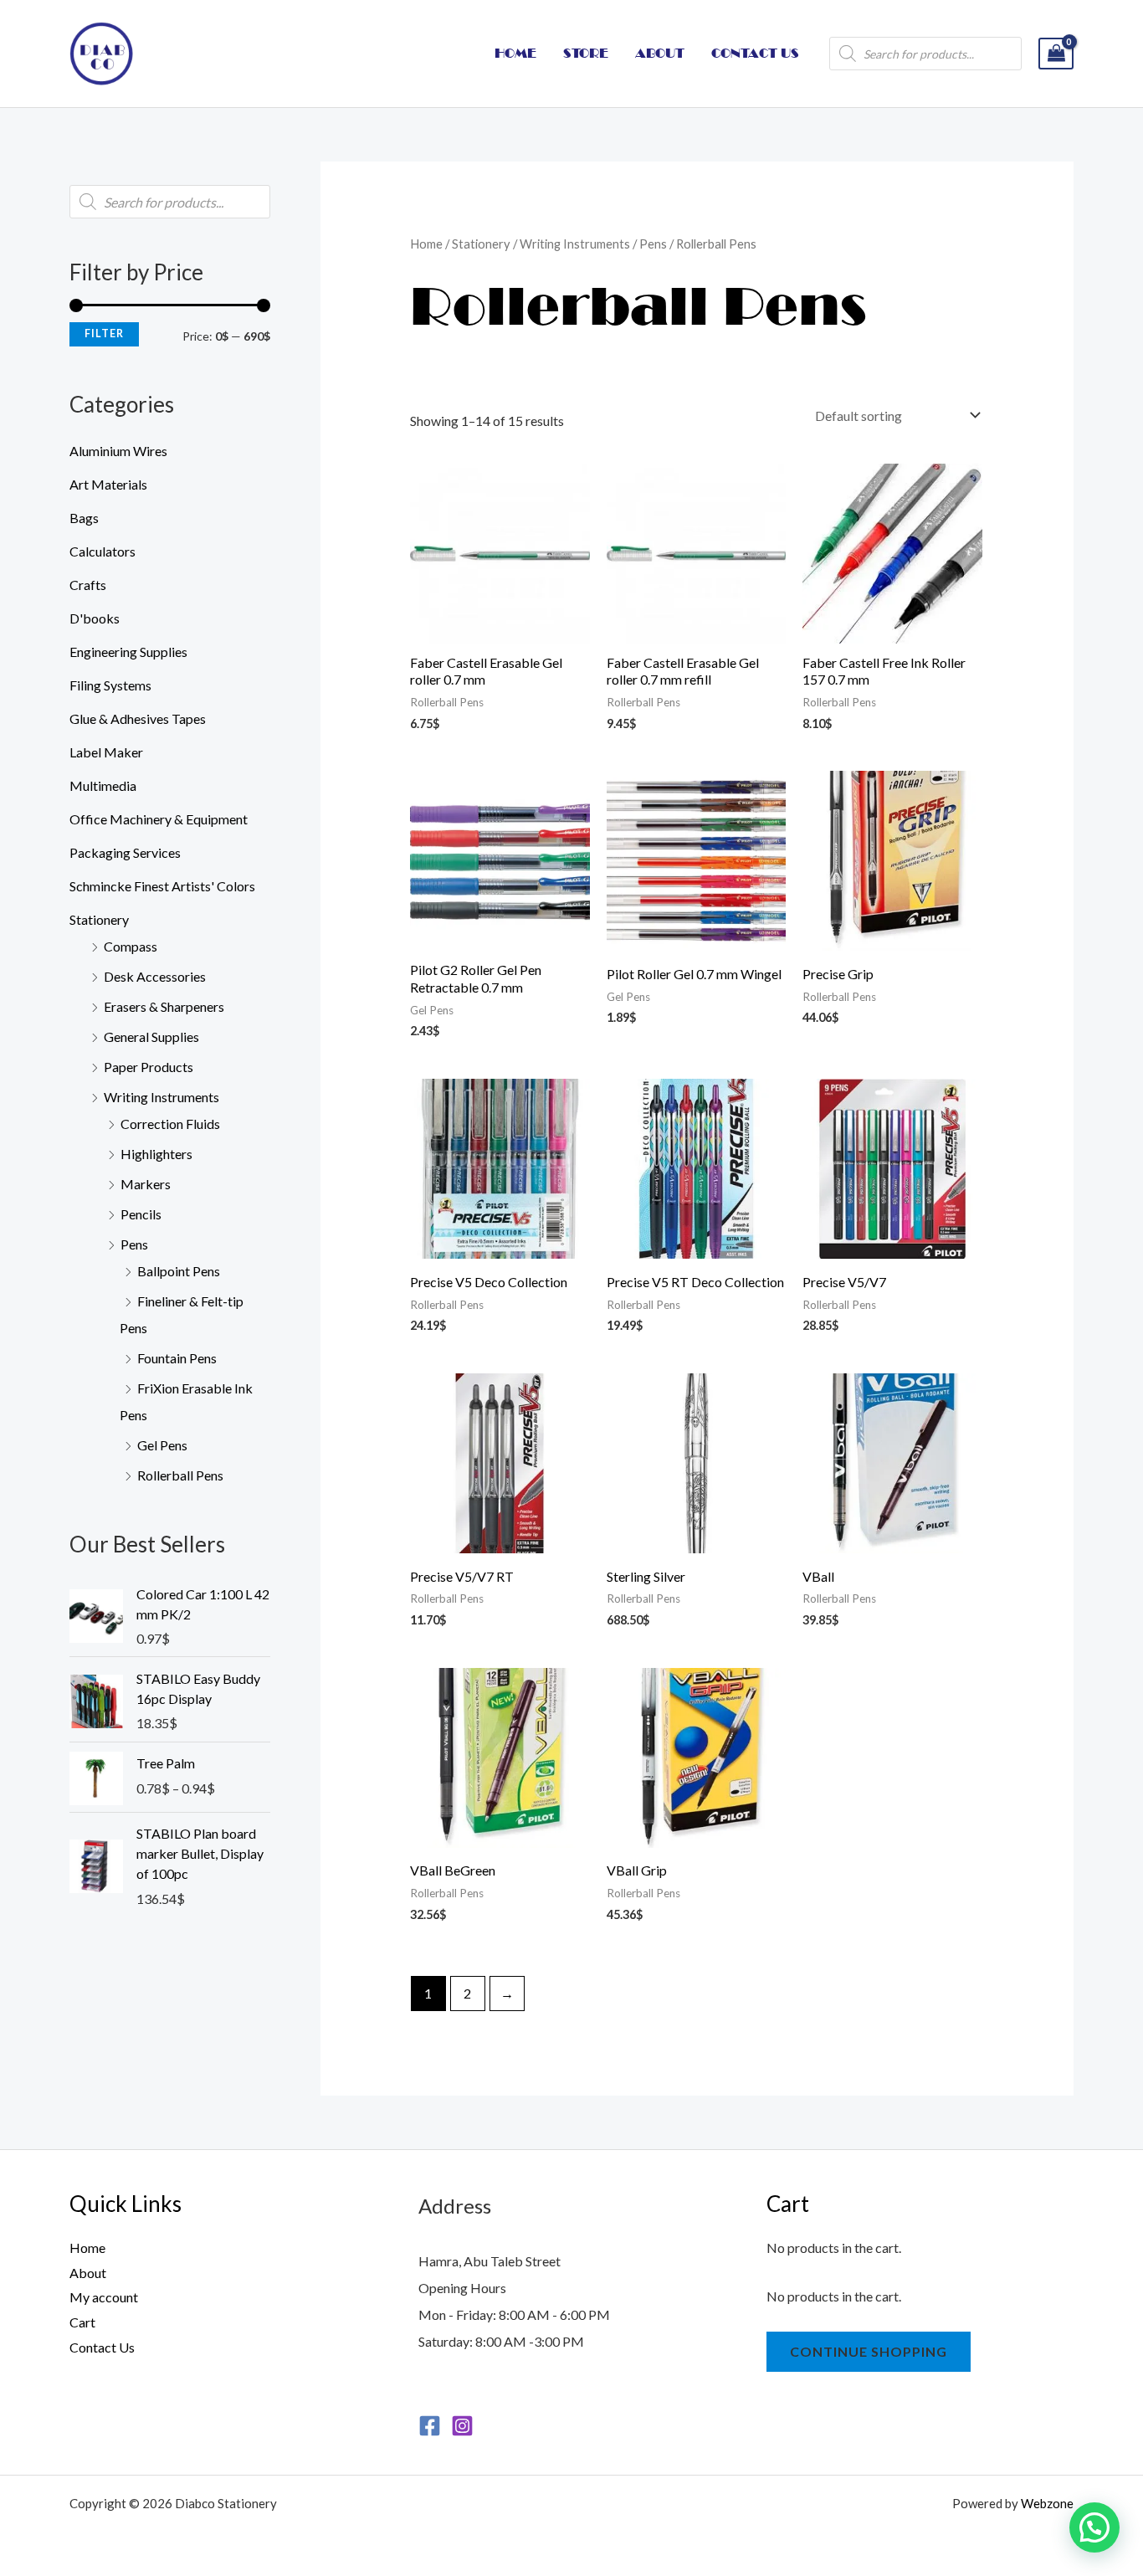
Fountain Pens (177, 1358)
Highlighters (156, 1154)
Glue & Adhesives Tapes (138, 718)
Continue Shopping (869, 2351)
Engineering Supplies (128, 652)
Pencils (141, 1214)
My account (104, 2297)
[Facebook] (430, 2426)
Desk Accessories (155, 976)
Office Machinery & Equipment (159, 819)
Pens (134, 1244)
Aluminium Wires (118, 451)
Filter (104, 334)
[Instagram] (462, 2426)
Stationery (99, 919)
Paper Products (149, 1067)
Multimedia (103, 785)
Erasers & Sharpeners (164, 1006)
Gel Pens (162, 1445)
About (88, 2273)
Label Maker (106, 752)
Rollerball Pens (180, 1475)
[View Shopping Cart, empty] (1056, 54)
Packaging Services (125, 852)
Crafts (88, 585)
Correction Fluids (170, 1124)
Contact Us (102, 2347)
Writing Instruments (161, 1097)
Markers (146, 1184)
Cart (82, 2322)
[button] (1094, 2527)
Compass (131, 946)
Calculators (103, 551)
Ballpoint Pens (179, 1271)
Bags (84, 518)
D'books (95, 618)
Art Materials (108, 484)
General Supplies (151, 1037)
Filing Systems (110, 685)
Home (426, 244)
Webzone (1047, 2503)
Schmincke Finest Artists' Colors (162, 886)
